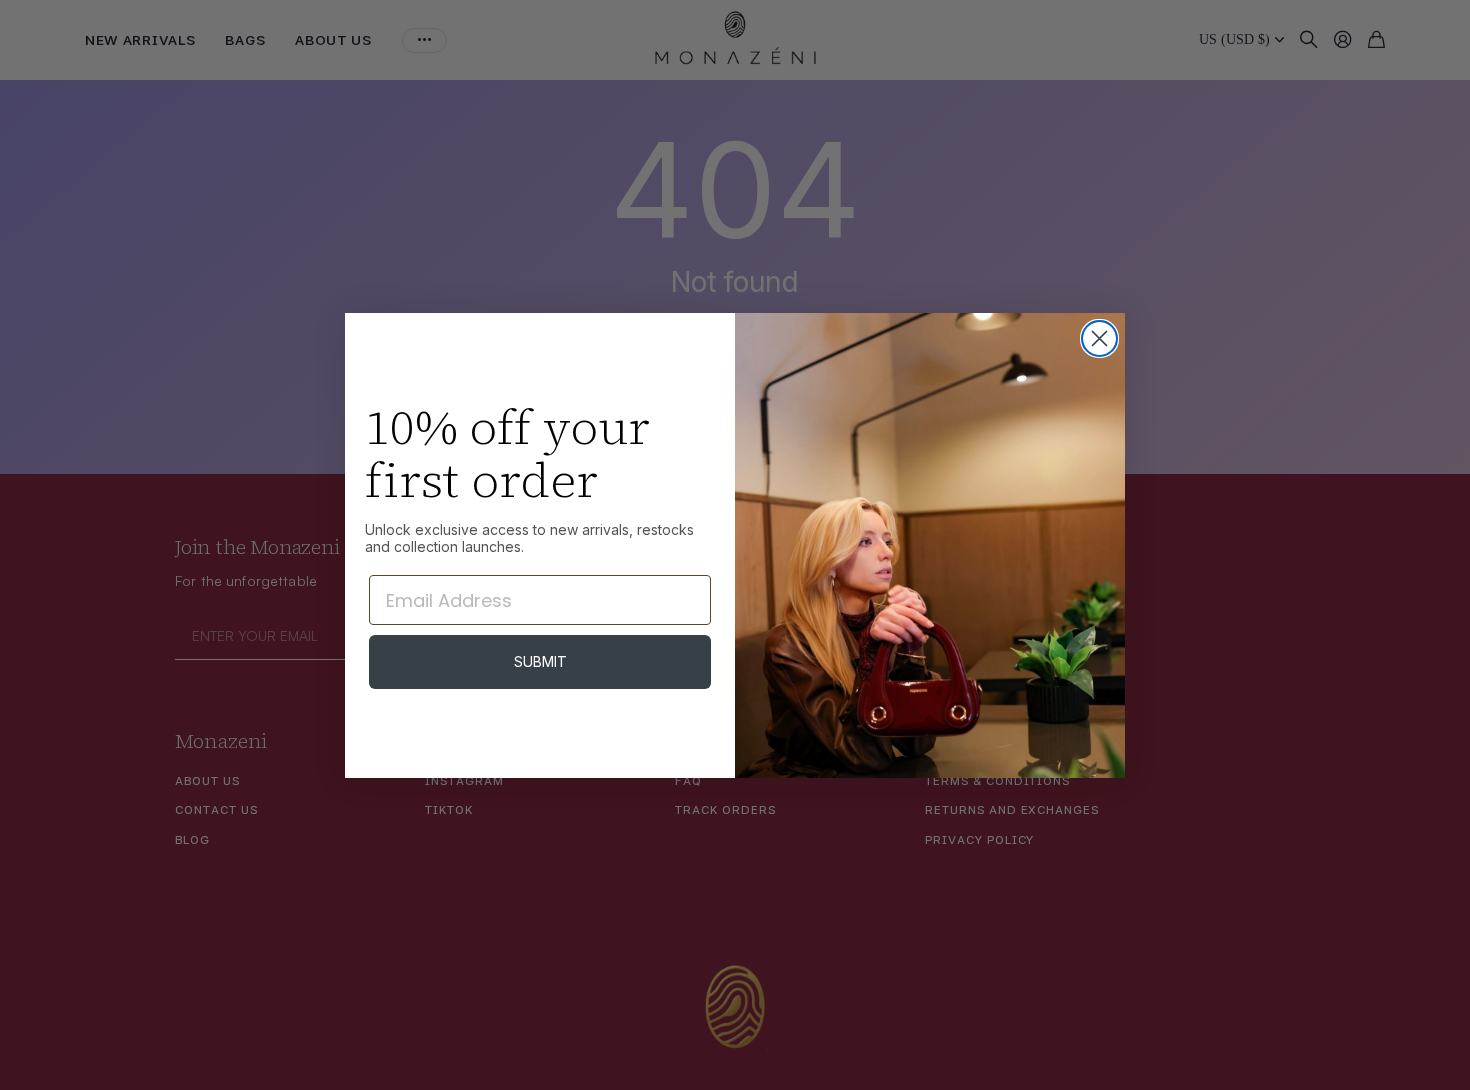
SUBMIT (540, 661)
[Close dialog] (1099, 338)
